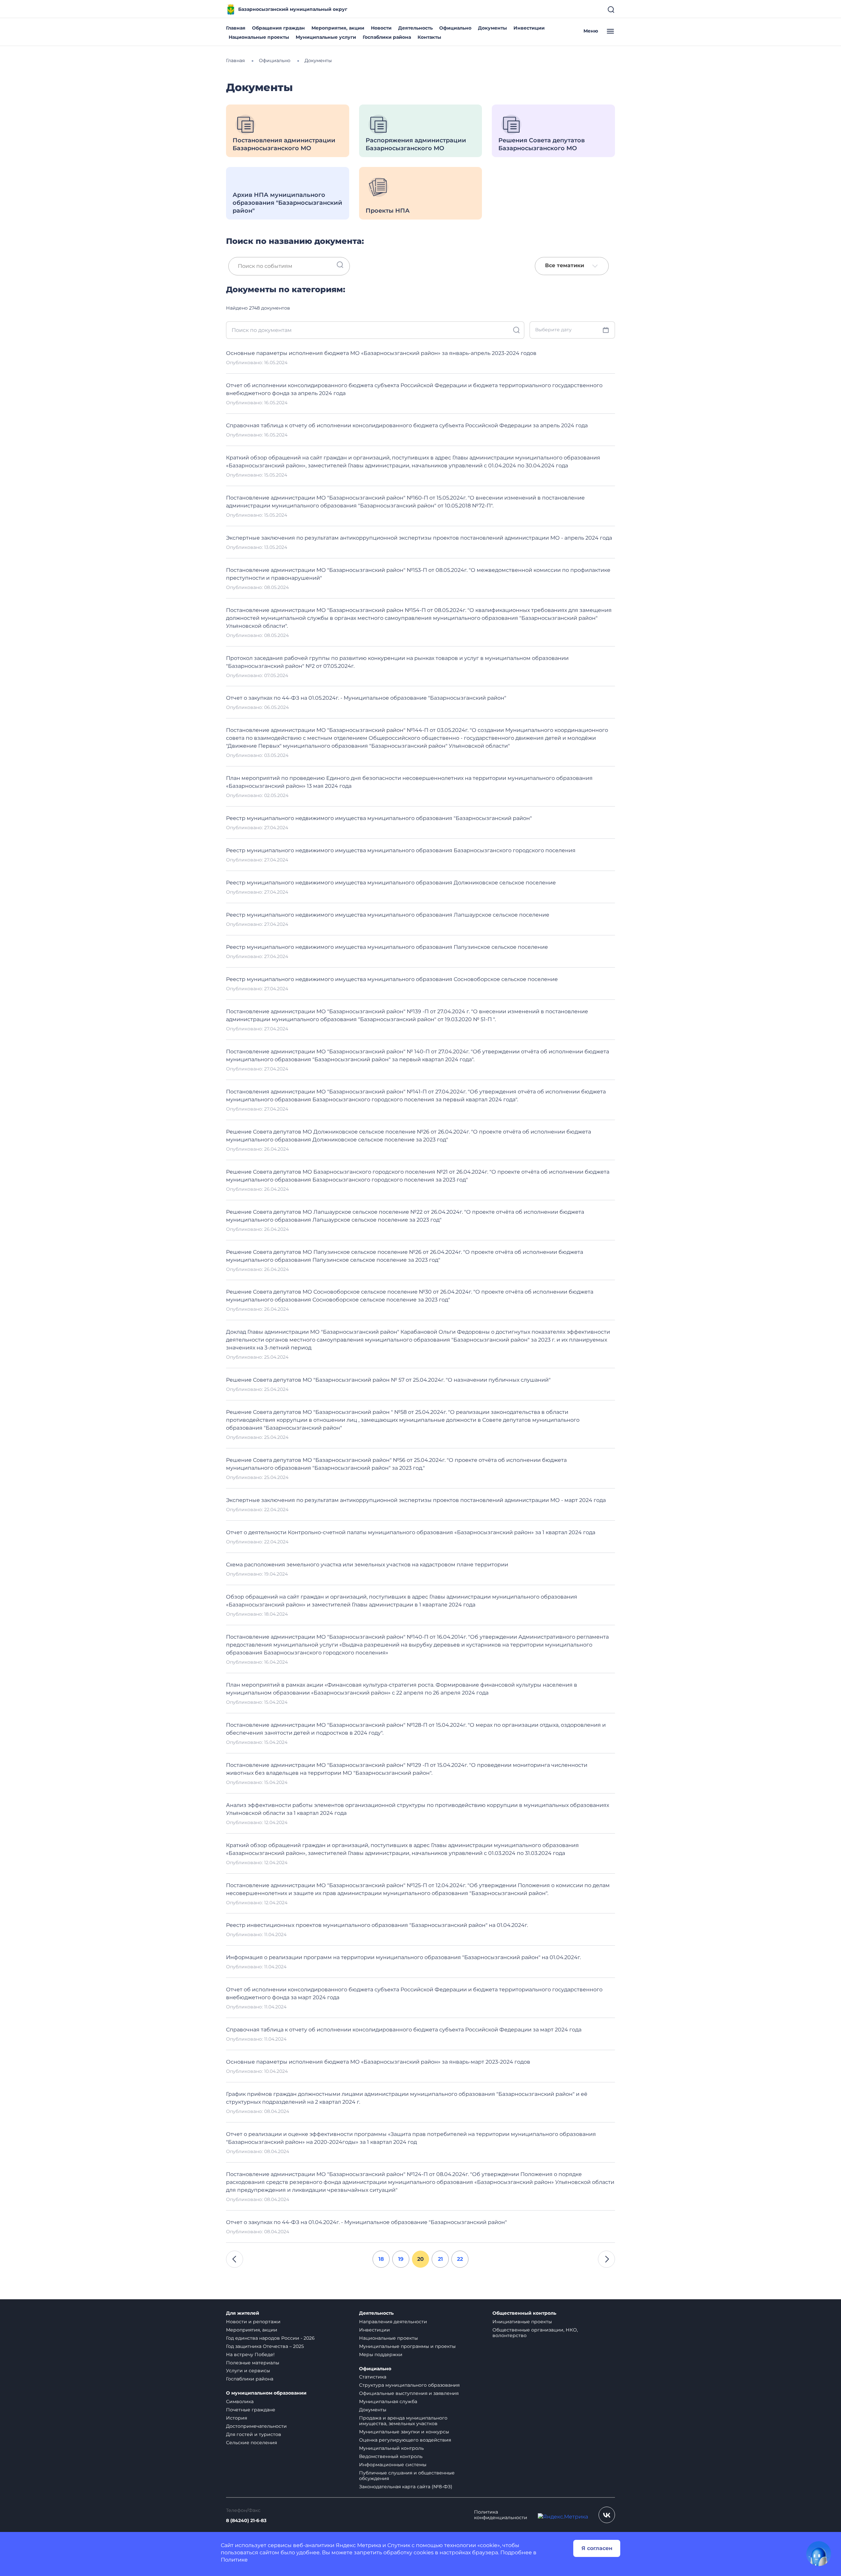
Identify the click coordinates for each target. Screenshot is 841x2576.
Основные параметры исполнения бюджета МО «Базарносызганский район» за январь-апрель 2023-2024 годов (381, 353)
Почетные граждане (251, 2410)
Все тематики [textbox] (565, 266)
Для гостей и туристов (254, 2434)
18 (381, 2259)
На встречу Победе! (250, 2354)
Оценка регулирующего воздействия (405, 2440)
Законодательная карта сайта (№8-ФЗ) (406, 2487)
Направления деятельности (393, 2322)
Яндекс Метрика (358, 2545)
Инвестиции (529, 28)
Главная (236, 28)
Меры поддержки (381, 2354)
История (237, 2418)
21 (440, 2259)
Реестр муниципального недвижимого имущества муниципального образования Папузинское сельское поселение (387, 947)
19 (401, 2259)
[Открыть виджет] (819, 2554)
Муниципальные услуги (326, 37)
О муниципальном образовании (266, 2393)
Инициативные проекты (522, 2322)
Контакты (429, 37)
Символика (240, 2401)
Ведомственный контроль (391, 2456)
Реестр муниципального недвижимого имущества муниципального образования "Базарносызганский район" (379, 818)
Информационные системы (393, 2465)
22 (460, 2259)
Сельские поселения (251, 2443)
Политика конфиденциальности (501, 2515)
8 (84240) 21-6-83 (246, 2521)
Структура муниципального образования (409, 2385)
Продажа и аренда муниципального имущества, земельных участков (403, 2421)
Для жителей (243, 2313)
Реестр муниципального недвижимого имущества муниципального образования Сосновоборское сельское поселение (392, 979)
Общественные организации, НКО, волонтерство (535, 2333)
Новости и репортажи (253, 2322)
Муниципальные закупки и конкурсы (404, 2432)
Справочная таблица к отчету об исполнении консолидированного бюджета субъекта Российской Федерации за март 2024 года (404, 2030)
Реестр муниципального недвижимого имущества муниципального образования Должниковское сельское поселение (391, 883)
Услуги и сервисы (248, 2371)
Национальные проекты (259, 37)
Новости (381, 28)
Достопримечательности (256, 2426)
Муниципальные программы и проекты (407, 2346)
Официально (455, 28)
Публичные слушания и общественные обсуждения (407, 2476)
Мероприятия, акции (338, 28)
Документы (492, 28)
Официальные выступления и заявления (409, 2393)
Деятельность (415, 28)
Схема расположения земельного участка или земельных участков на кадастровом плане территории (367, 1565)
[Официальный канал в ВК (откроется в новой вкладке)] (607, 2515)
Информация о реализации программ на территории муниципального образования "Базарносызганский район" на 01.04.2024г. (403, 1957)
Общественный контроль (524, 2313)
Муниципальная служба (388, 2401)
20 (420, 2259)
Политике (234, 2560)
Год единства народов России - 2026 (270, 2338)
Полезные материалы (253, 2363)
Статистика (373, 2377)
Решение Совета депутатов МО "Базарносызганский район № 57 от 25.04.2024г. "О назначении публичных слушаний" (388, 1380)
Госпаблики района (387, 37)
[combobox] (572, 266)
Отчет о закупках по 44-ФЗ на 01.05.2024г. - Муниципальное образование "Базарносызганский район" (366, 698)
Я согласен (597, 2548)
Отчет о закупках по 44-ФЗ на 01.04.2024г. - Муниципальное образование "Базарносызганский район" (366, 2222)
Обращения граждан (278, 28)
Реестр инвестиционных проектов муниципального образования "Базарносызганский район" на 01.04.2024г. (377, 1925)
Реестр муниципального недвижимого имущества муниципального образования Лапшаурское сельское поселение (388, 915)
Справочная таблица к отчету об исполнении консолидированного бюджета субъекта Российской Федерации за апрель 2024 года (407, 425)
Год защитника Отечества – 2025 (265, 2346)
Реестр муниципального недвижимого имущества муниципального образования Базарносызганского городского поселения (401, 850)
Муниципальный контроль (391, 2448)
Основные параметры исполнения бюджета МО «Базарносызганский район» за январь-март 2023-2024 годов (378, 2062)
